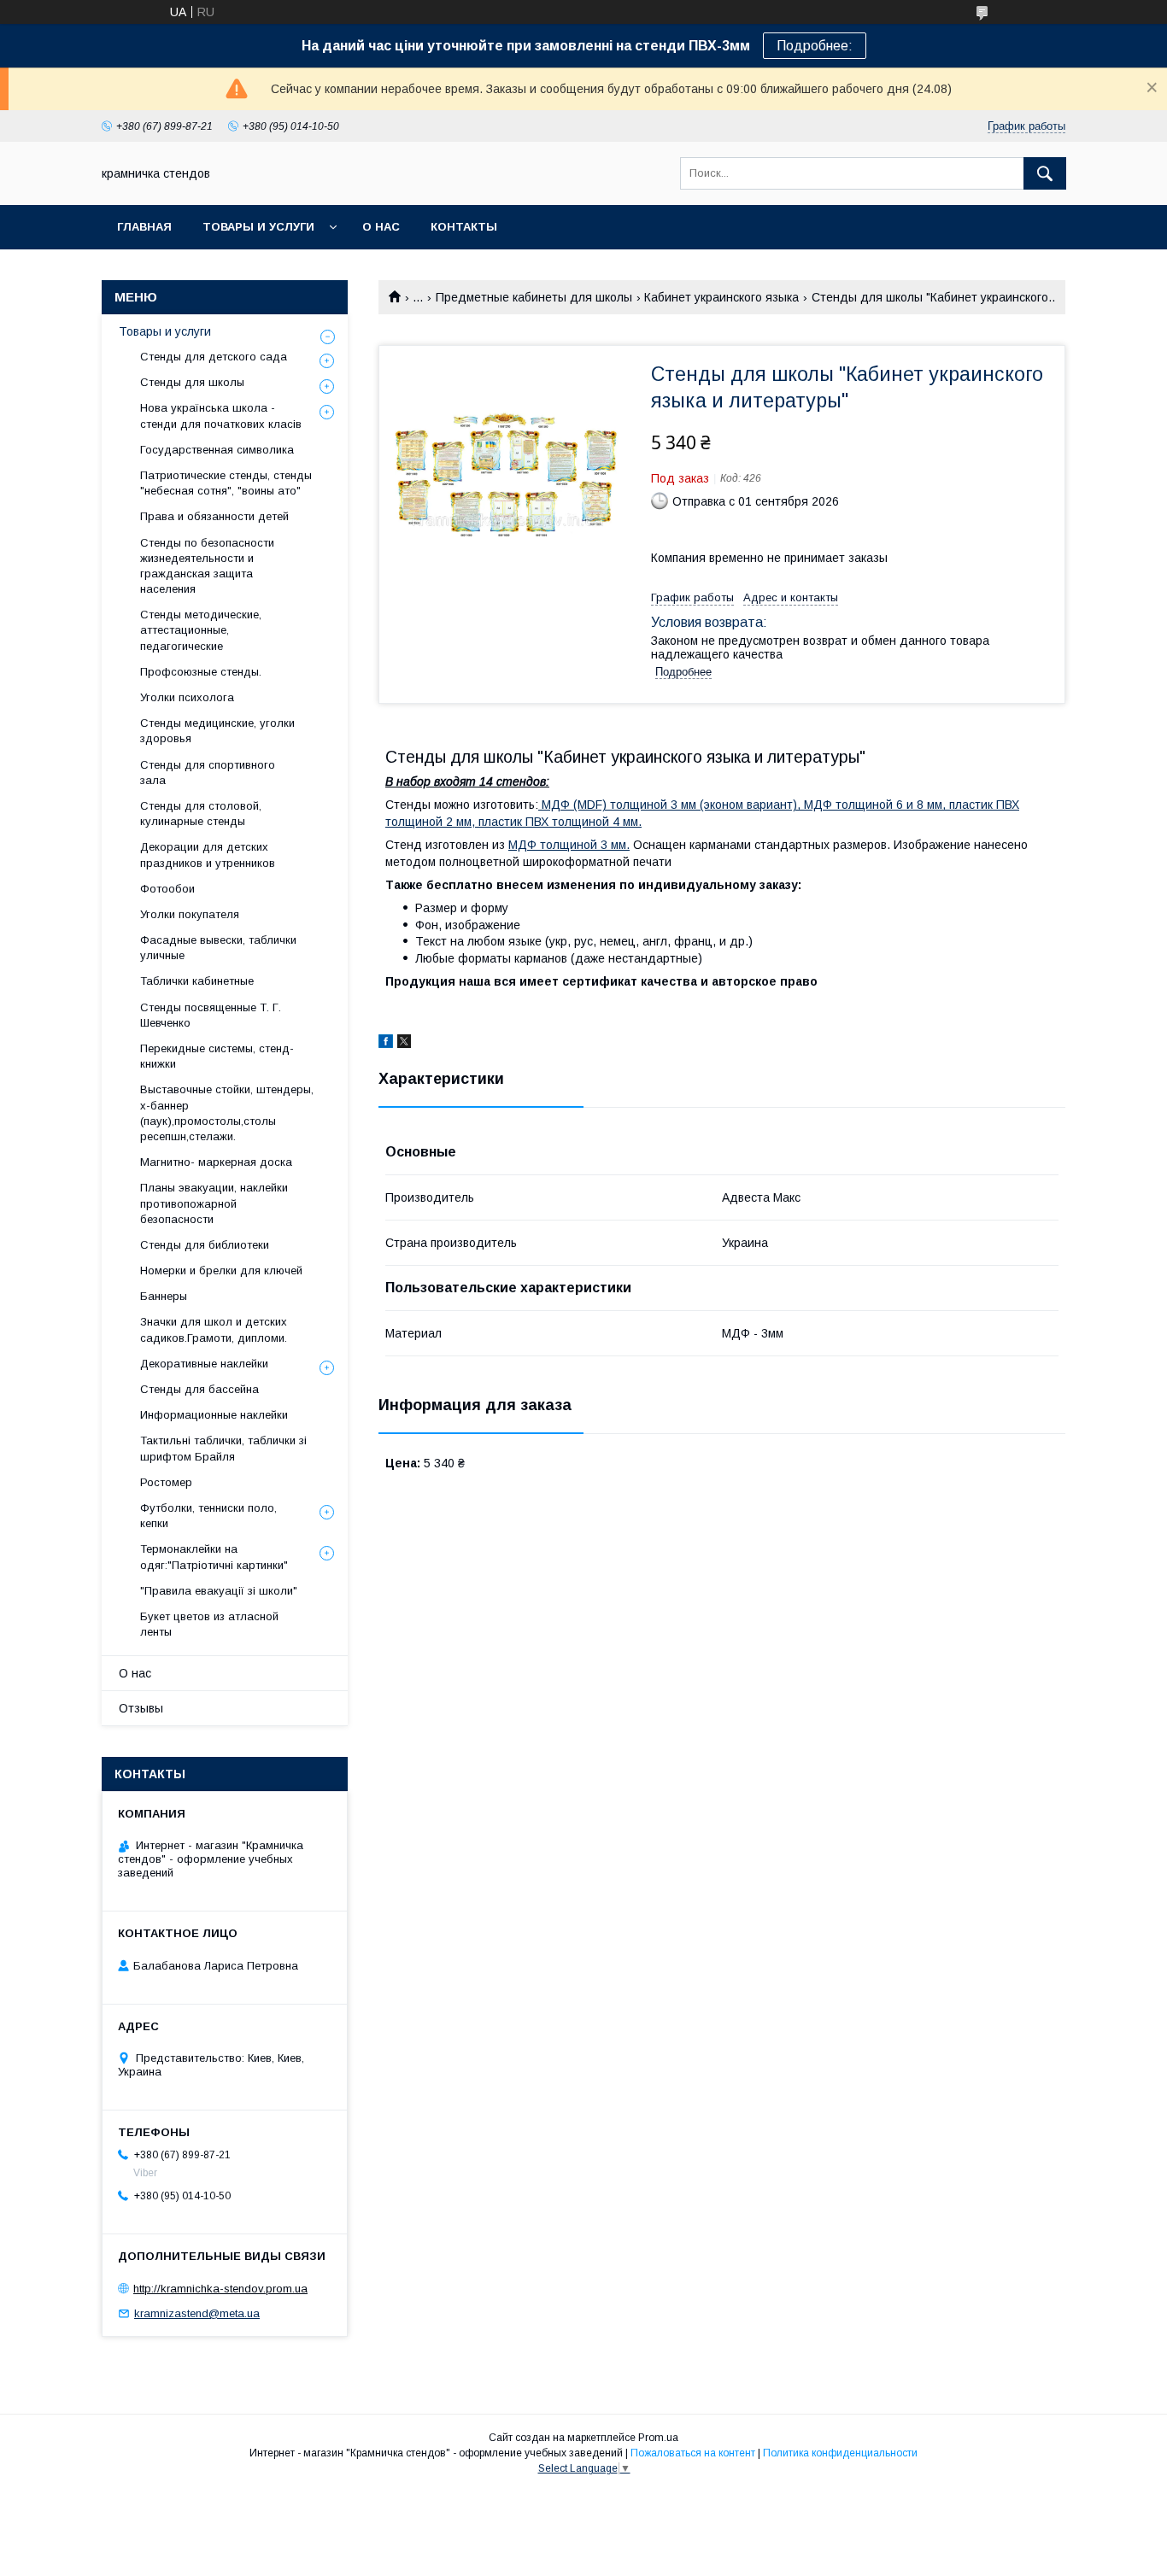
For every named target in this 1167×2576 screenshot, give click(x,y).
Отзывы (141, 1708)
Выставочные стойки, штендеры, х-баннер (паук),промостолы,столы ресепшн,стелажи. (227, 1113)
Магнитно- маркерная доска (216, 1162)
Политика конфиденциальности (840, 2453)
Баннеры (164, 1296)
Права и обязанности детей (214, 516)
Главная (144, 227)
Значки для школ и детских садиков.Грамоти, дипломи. (214, 1329)
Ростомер (166, 1482)
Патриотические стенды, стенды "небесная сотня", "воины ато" (226, 483)
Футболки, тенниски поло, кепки (208, 1516)
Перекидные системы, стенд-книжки (217, 1056)
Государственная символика (217, 450)
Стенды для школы (192, 382)
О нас (381, 227)
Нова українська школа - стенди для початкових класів (221, 416)
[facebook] (386, 1044)
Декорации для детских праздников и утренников (208, 855)
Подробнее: (815, 46)
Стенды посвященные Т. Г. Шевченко (211, 1015)
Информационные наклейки (214, 1415)
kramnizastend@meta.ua (197, 2313)
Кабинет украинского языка (721, 297)
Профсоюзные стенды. (201, 672)
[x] (404, 1044)
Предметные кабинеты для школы (534, 297)
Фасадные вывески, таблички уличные (218, 948)
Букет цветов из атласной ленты (209, 1624)
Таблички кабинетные (197, 981)
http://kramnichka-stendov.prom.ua (220, 2289)
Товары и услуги (258, 227)
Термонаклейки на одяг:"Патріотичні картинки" (214, 1557)
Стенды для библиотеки (205, 1245)
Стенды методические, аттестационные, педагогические (201, 630)
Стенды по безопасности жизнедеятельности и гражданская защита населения (207, 566)
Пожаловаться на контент (693, 2453)
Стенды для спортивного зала (208, 773)
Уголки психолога (187, 697)
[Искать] (1045, 173)
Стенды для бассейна (199, 1389)
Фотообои (167, 889)
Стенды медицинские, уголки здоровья (217, 731)
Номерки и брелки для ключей (221, 1270)
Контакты (464, 227)
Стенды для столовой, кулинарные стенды (201, 814)
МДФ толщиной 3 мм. (569, 845)
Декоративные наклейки (204, 1364)
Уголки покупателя (190, 914)
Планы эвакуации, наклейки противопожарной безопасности (214, 1203)
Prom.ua (658, 2438)
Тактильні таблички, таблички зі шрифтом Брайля (223, 1448)
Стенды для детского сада (214, 357)
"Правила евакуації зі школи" (219, 1591)
